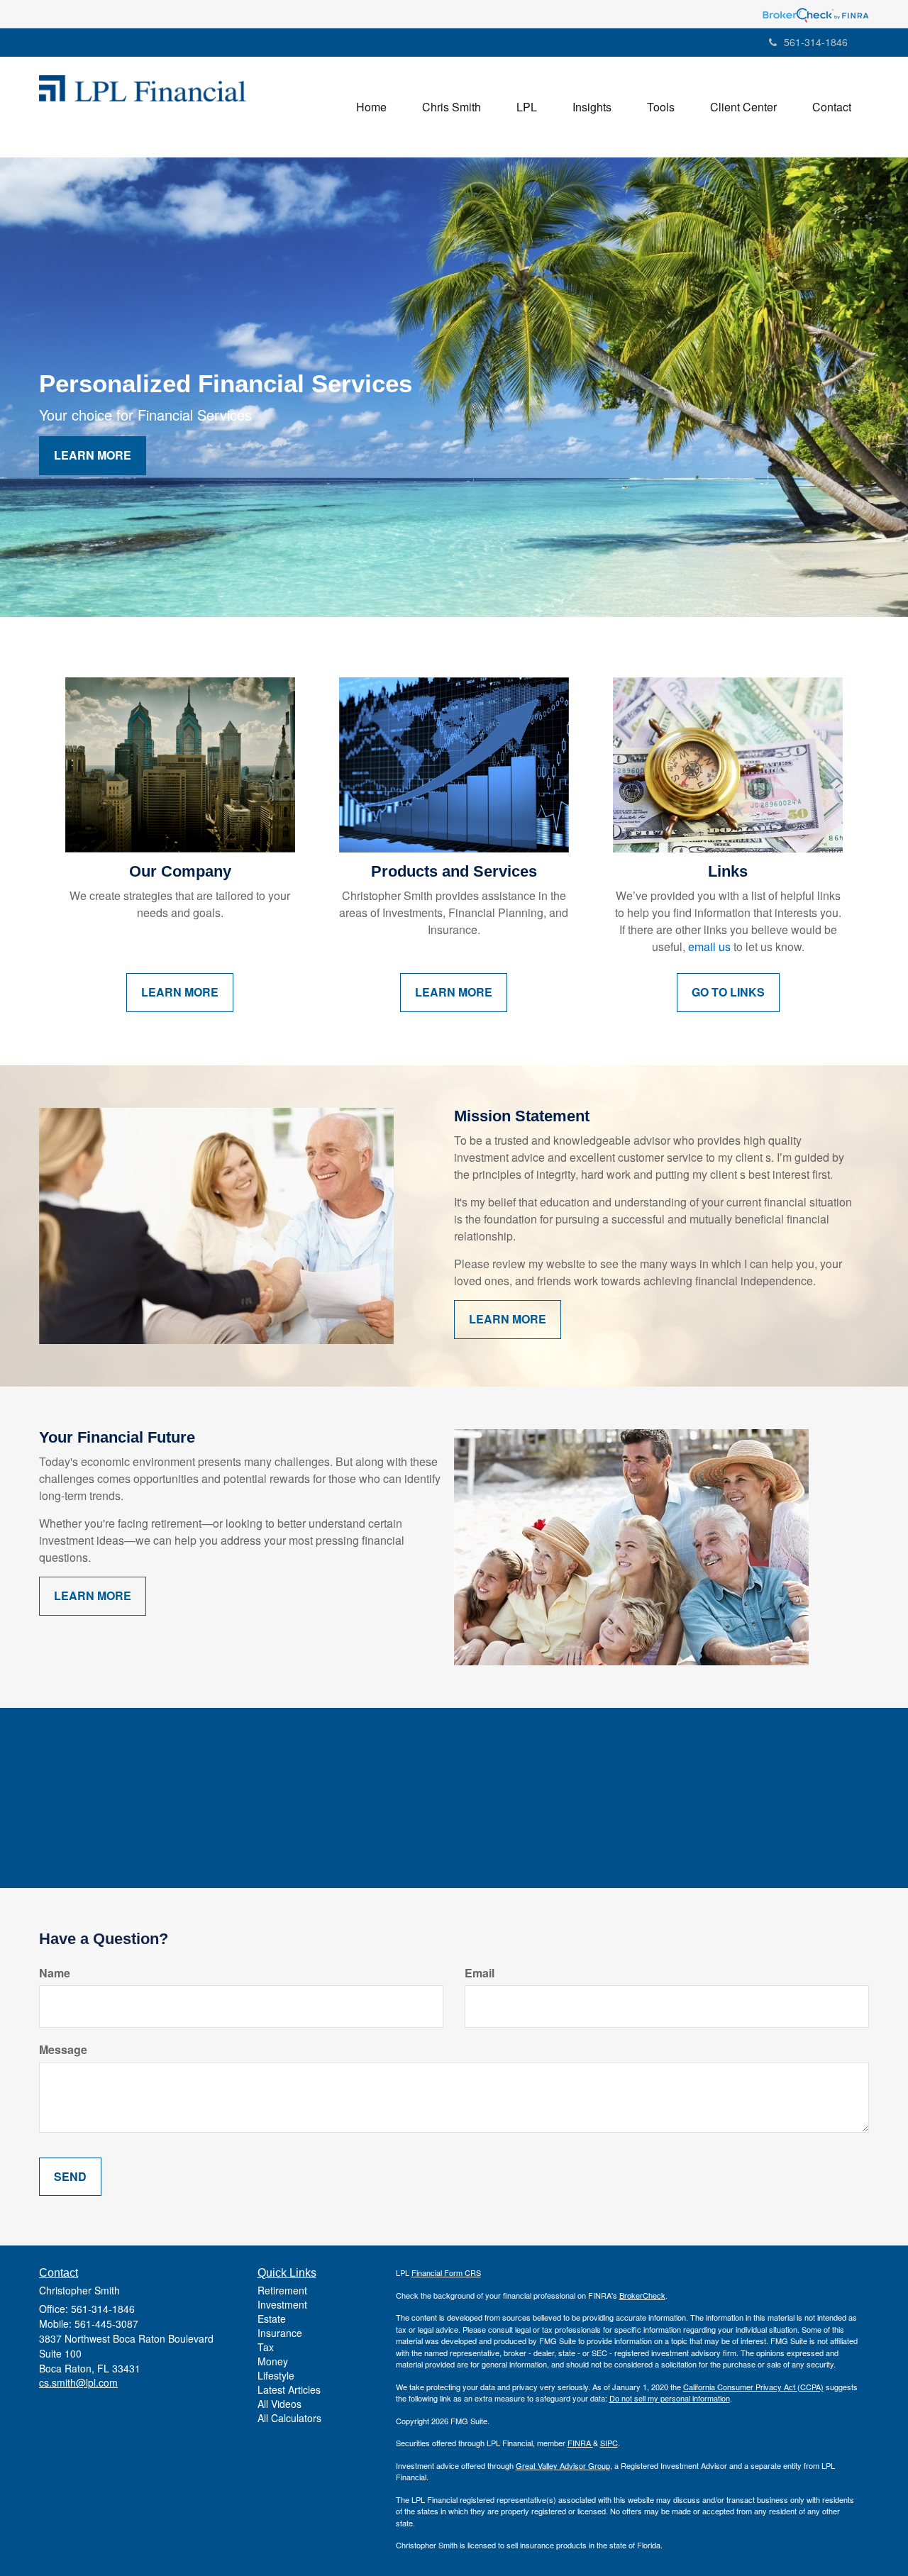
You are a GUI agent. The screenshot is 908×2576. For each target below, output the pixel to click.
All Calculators (289, 2418)
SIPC (609, 2443)
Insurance (280, 2333)
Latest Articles (289, 2389)
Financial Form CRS (446, 2272)
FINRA (580, 2443)
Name (55, 1973)
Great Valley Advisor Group (563, 2465)
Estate (272, 2319)
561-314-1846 (816, 42)
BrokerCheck (642, 2295)
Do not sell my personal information (670, 2398)
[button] (452, 107)
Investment (282, 2304)
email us (709, 946)
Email (480, 1973)
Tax (266, 2347)
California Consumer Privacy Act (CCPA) (753, 2387)
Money (273, 2361)
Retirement (282, 2290)
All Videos (279, 2404)
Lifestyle (276, 2375)
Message (63, 2050)
